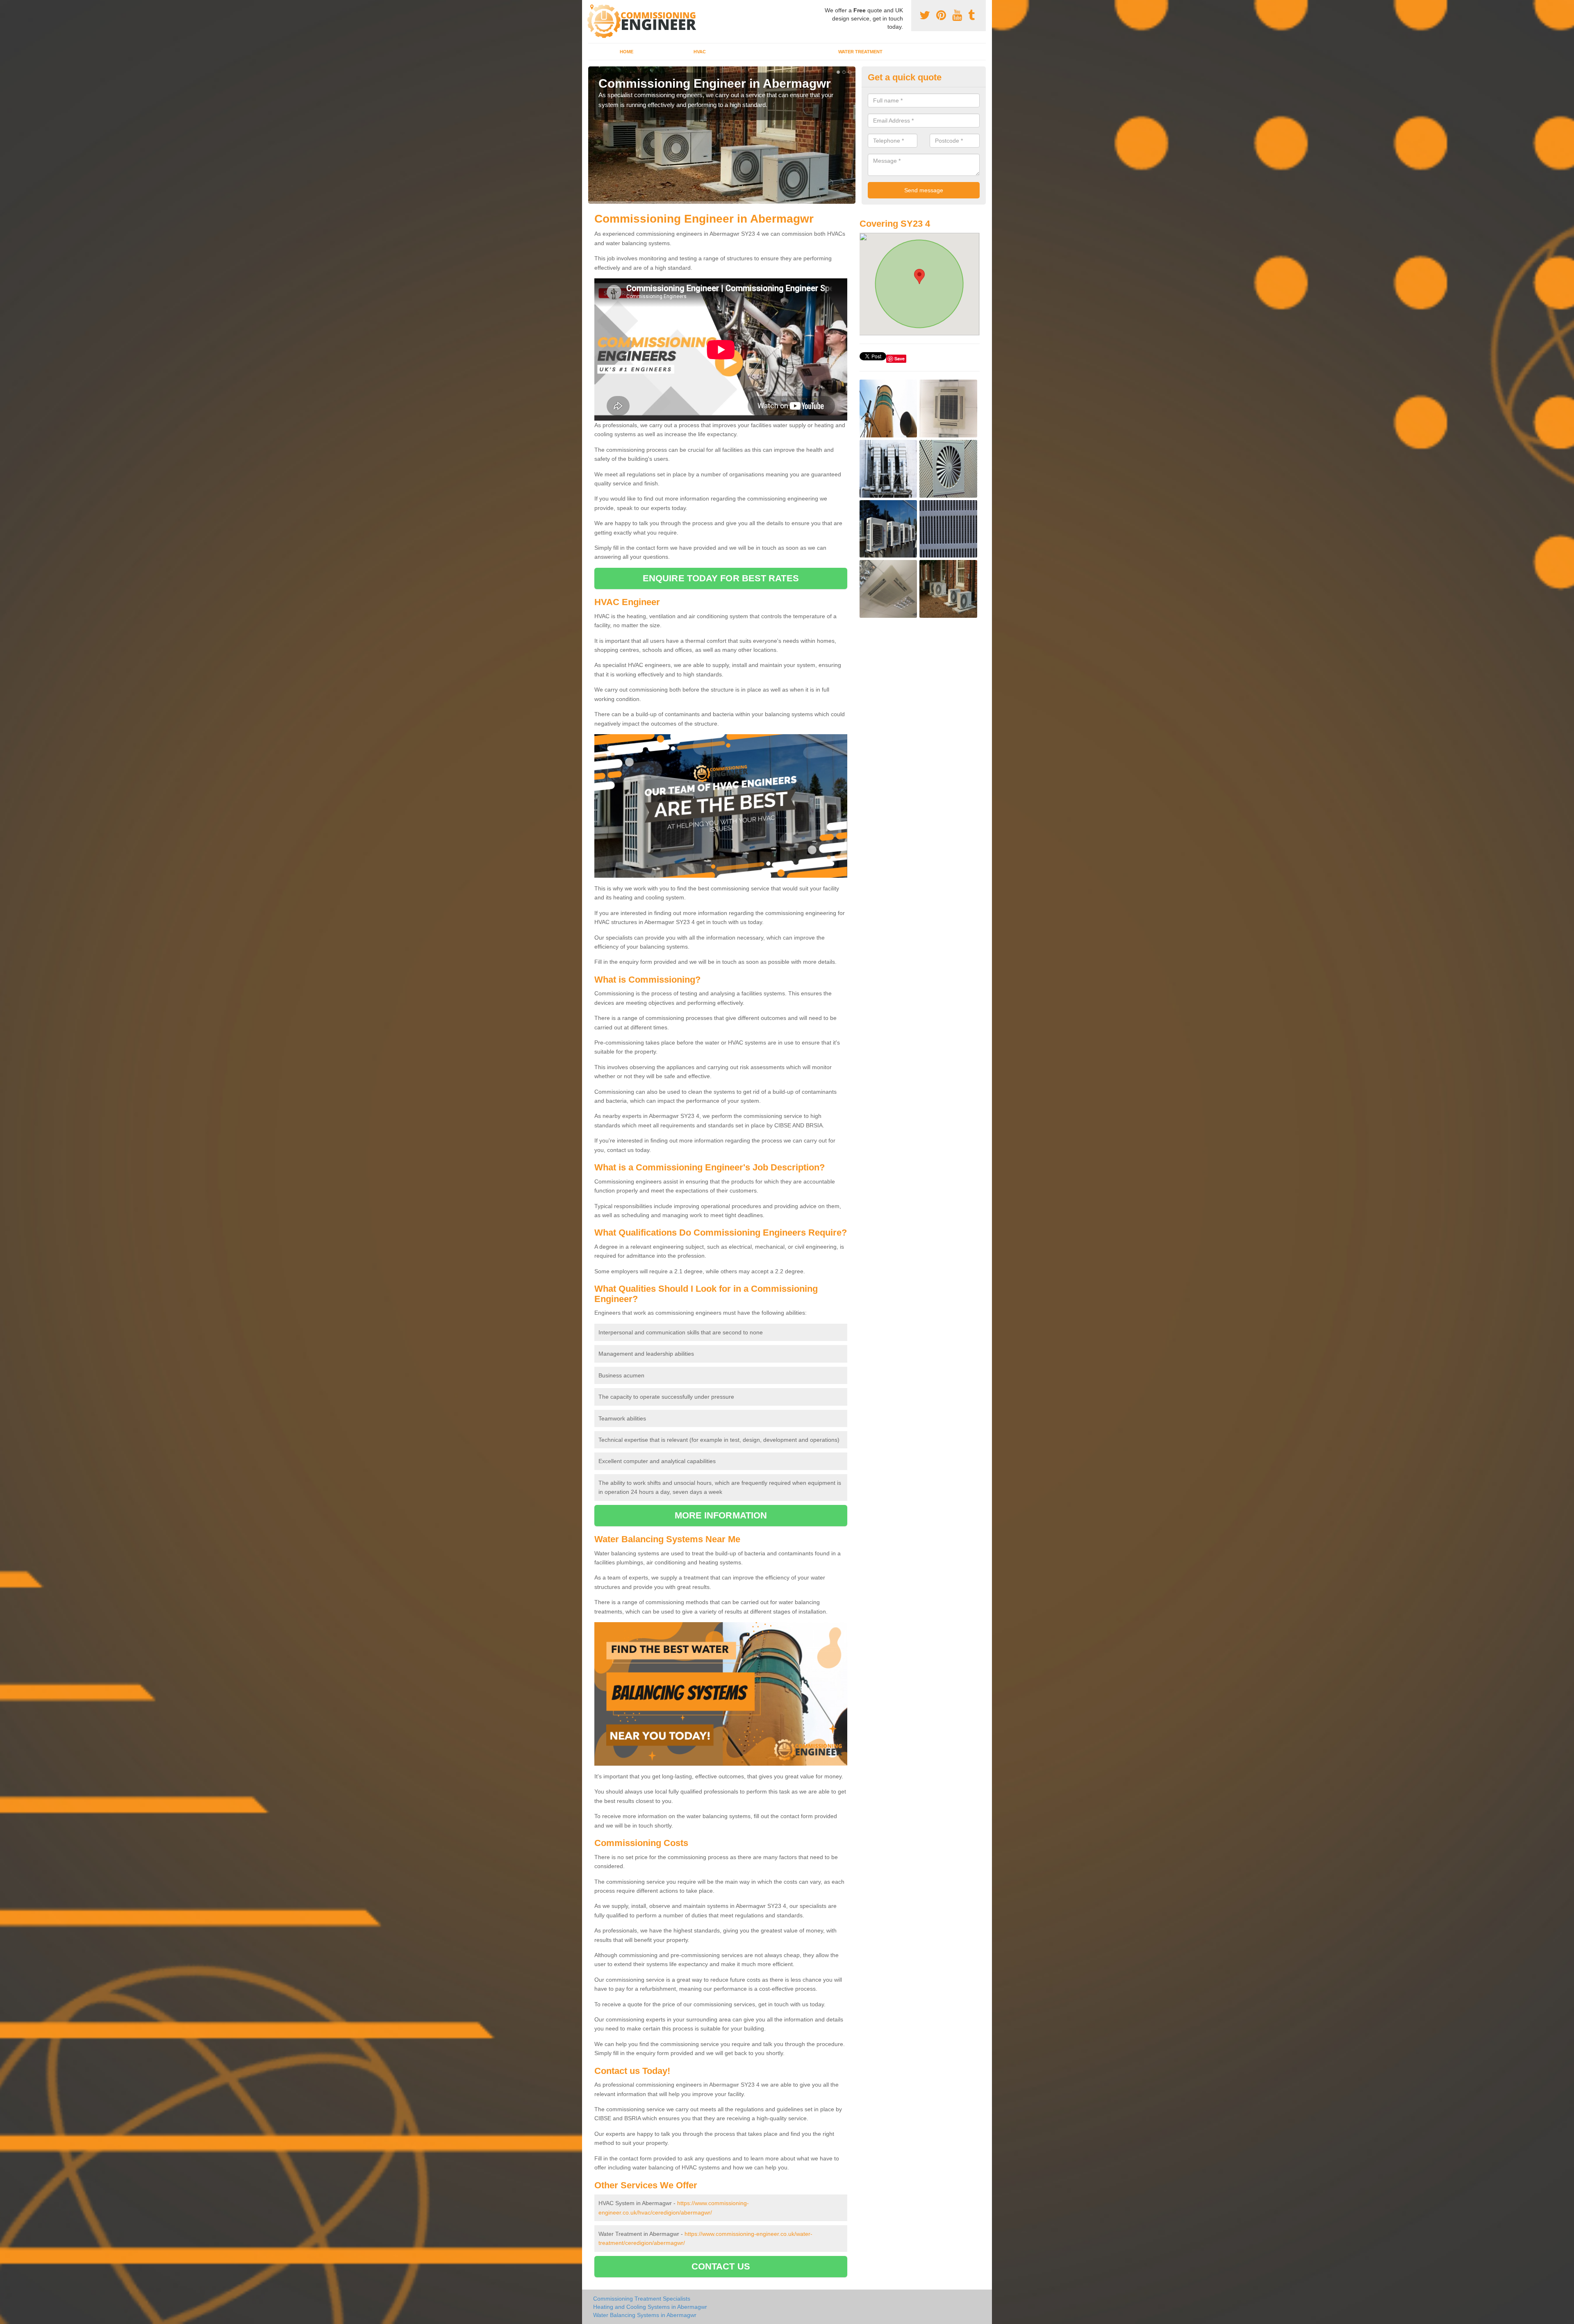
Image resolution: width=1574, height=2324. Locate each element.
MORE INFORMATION (721, 1515)
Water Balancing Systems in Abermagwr (645, 2315)
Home (627, 52)
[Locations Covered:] (592, 7)
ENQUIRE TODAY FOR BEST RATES (721, 578)
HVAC (700, 52)
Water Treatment (860, 52)
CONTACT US (721, 2266)
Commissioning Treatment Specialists (642, 2299)
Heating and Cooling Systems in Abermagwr (650, 2307)
